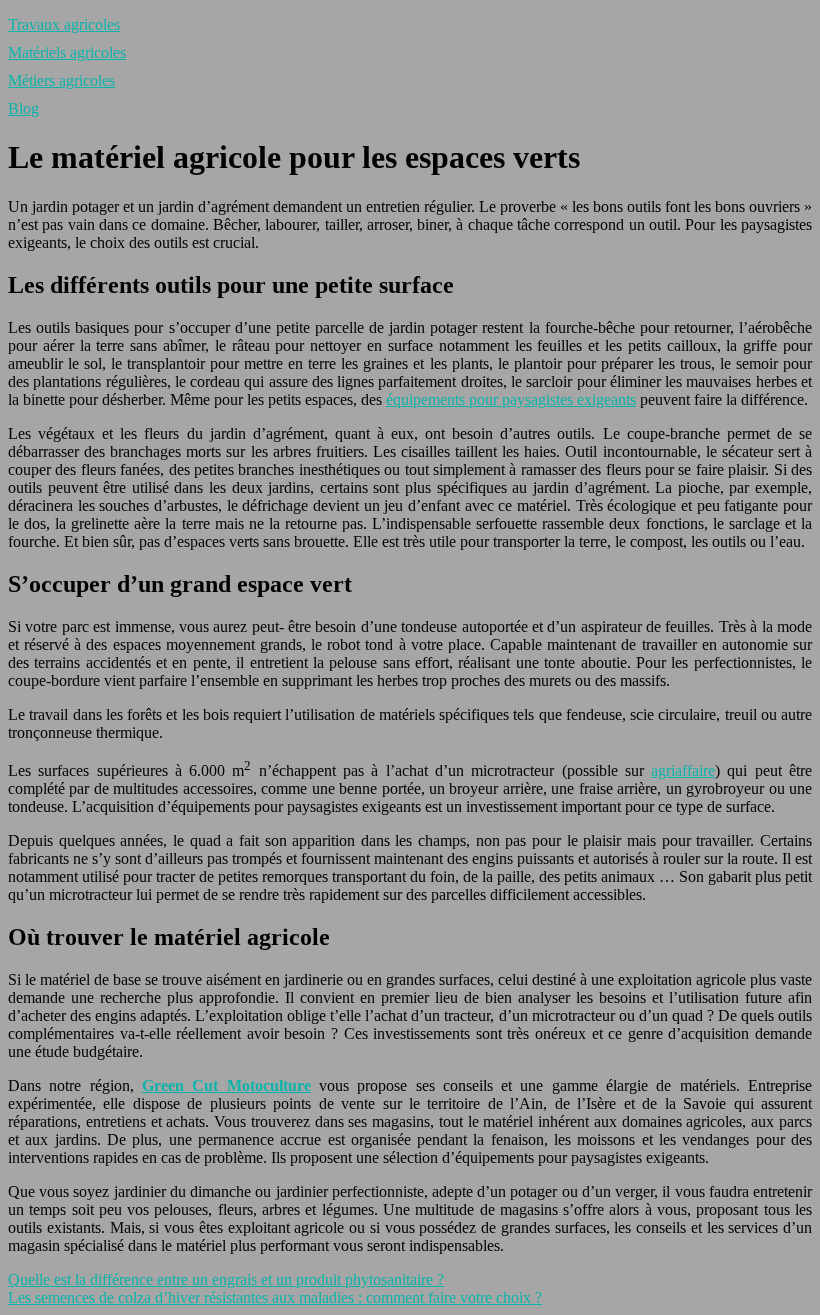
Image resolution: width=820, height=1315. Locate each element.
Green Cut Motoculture (226, 1085)
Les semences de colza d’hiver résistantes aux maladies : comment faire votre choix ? (275, 1297)
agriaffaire (683, 770)
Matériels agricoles (67, 52)
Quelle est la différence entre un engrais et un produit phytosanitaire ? (226, 1279)
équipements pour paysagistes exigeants (511, 399)
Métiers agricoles (61, 80)
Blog (23, 108)
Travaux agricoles (64, 24)
